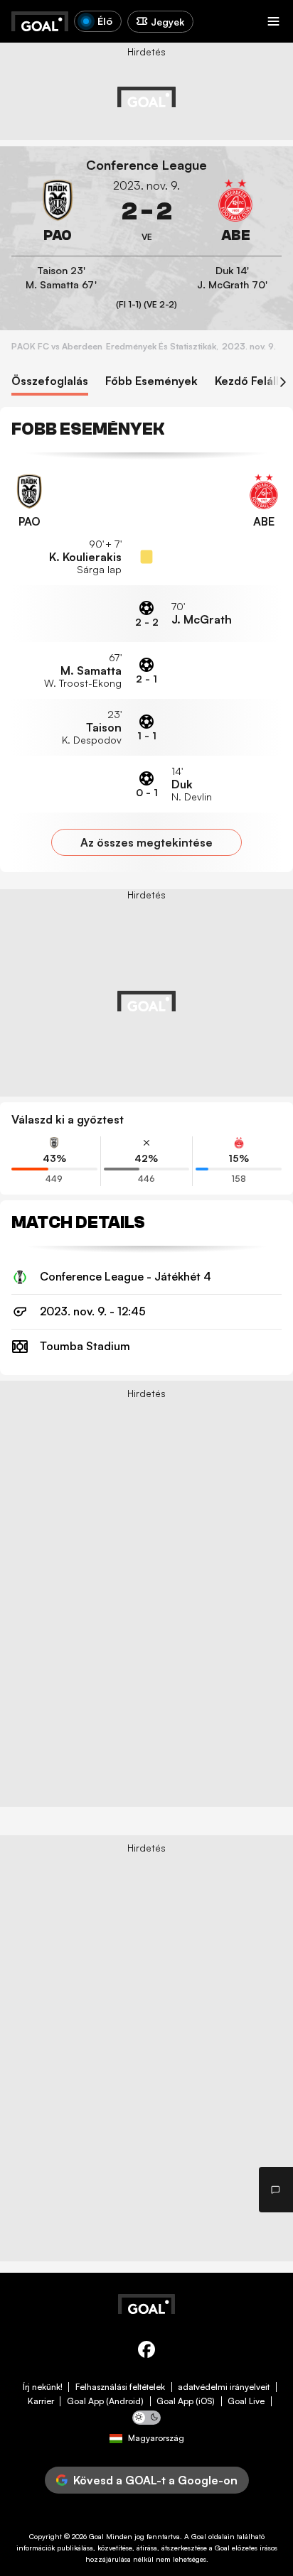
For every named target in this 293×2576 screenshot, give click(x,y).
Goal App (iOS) (186, 2401)
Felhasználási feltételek (120, 2387)
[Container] (58, 212)
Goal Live (246, 2401)
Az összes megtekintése (146, 842)
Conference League (146, 165)
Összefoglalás (50, 381)
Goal (96, 2536)
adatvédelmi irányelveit (224, 2387)
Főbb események (151, 381)
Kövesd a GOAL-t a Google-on (155, 2480)
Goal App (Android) (105, 2401)
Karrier (41, 2401)
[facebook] (146, 2352)
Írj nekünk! (43, 2387)
